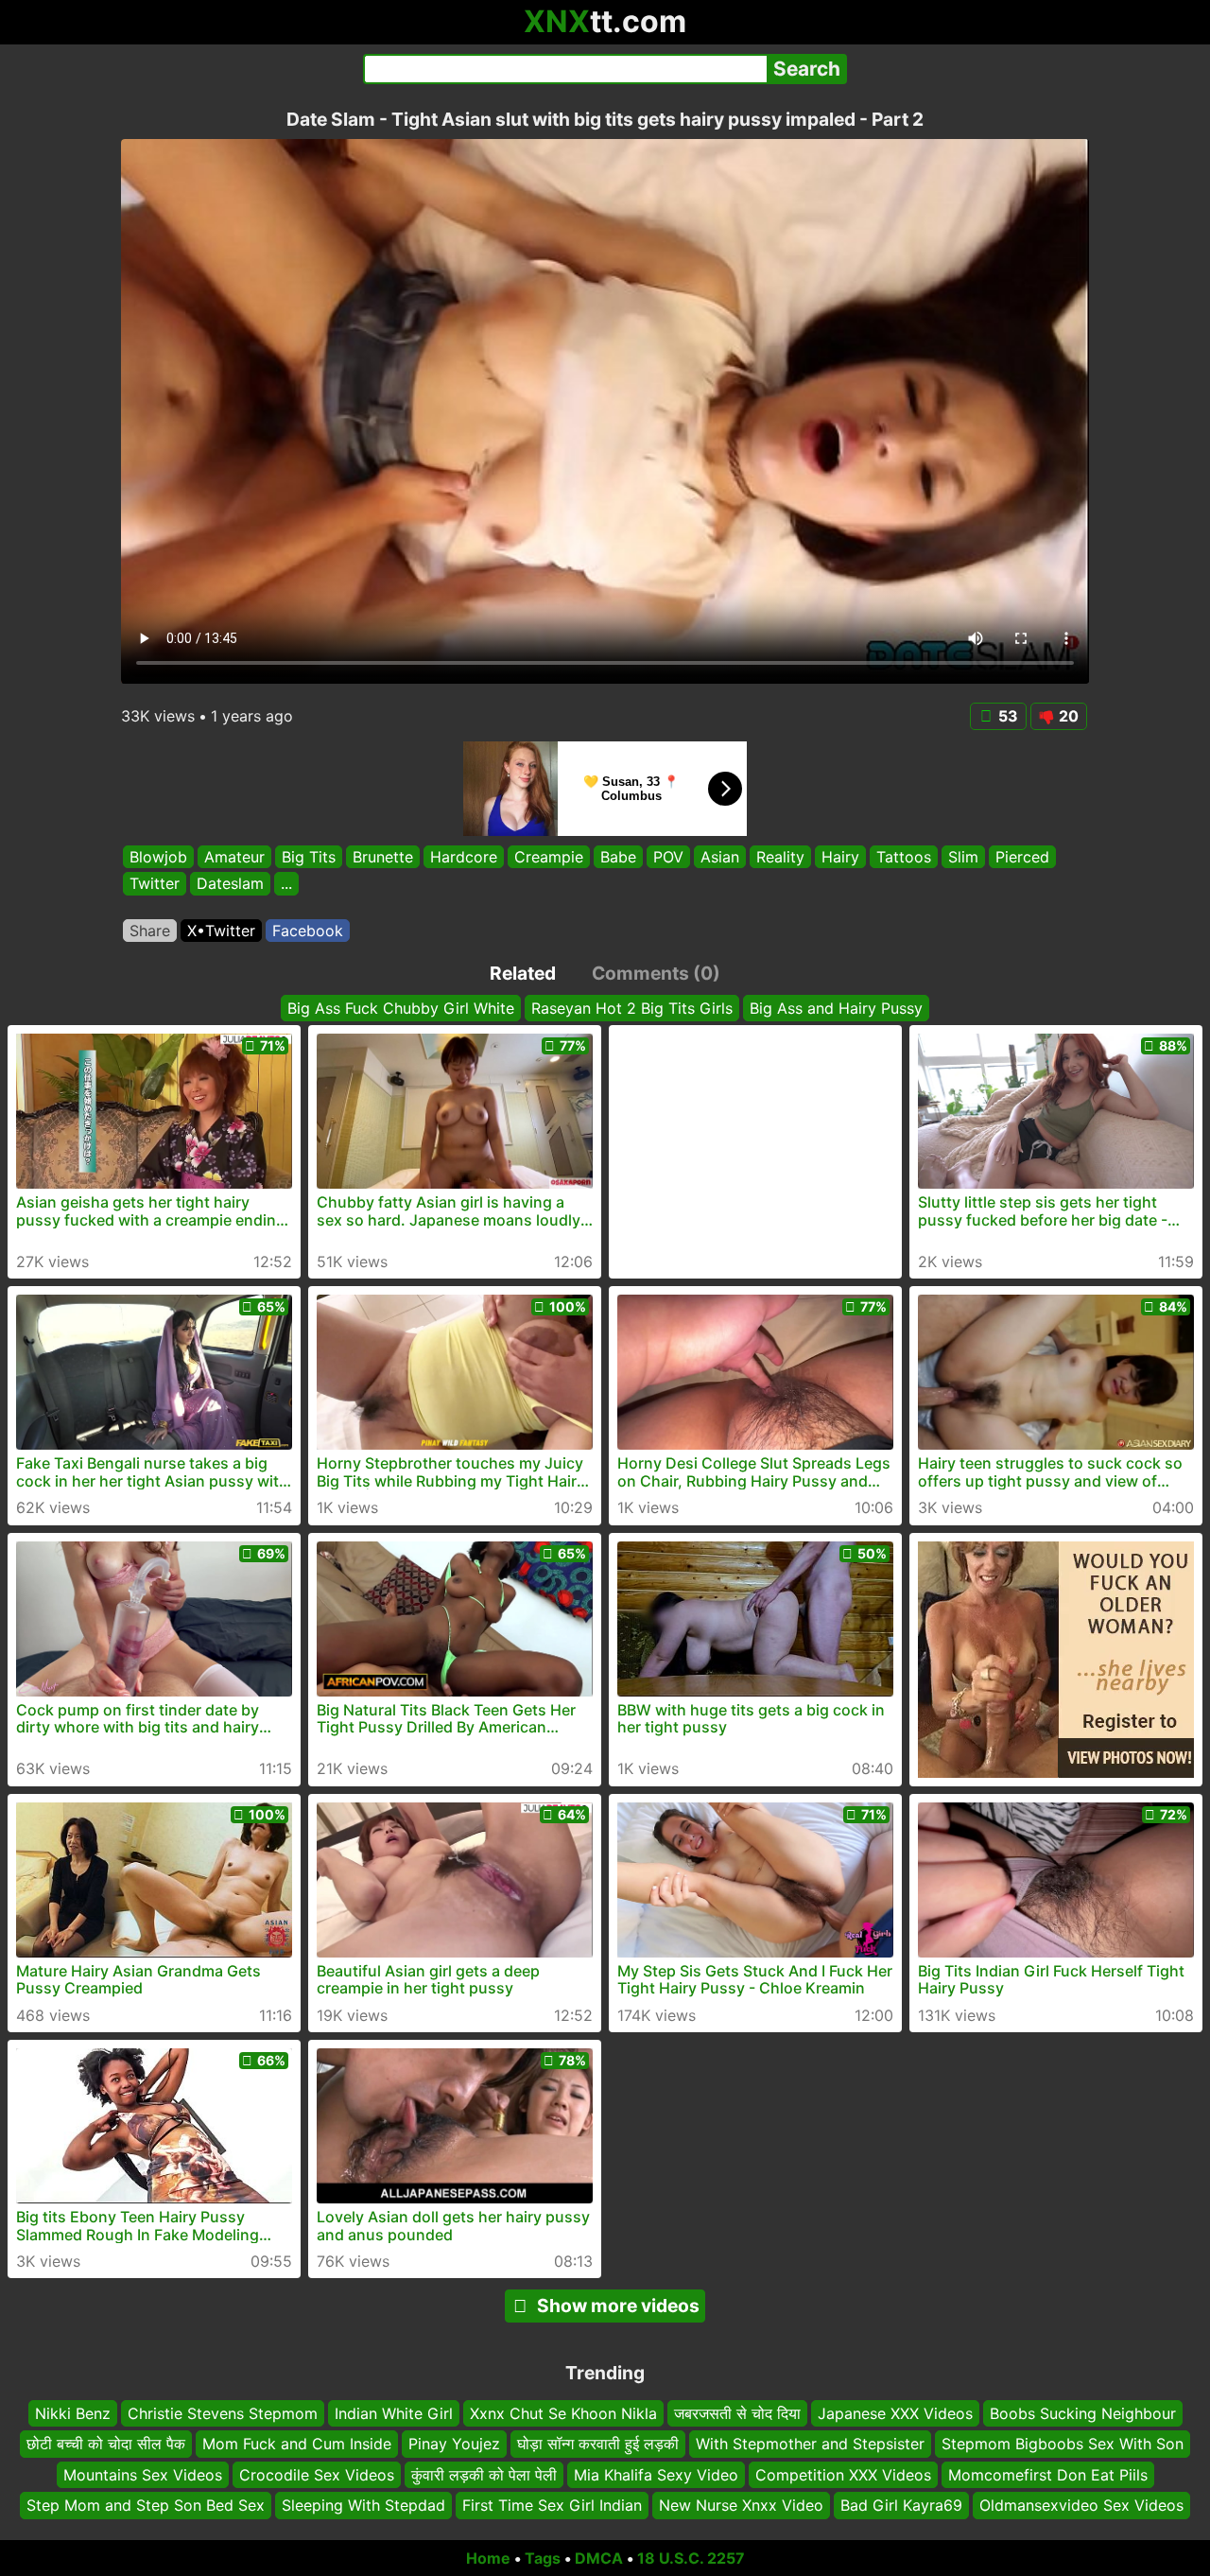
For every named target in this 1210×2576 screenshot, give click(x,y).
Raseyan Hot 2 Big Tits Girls (632, 1008)
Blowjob (158, 857)
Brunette (383, 857)
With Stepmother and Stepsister (810, 2444)
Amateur (234, 857)
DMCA (599, 2558)
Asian (720, 857)
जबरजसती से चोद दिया (737, 2413)
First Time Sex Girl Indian (552, 2505)
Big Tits (309, 857)
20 (1069, 716)
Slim (963, 857)
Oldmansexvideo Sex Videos (1081, 2505)
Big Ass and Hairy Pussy (836, 1008)
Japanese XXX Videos (895, 2413)
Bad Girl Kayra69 (901, 2505)
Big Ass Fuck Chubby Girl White (401, 1008)
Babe (618, 857)
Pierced (1022, 857)
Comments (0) (656, 973)
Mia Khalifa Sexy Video (656, 2474)
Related (523, 973)
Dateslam (230, 884)
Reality (780, 857)
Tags (543, 2558)
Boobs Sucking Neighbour (1083, 2413)
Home (488, 2558)
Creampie (549, 857)
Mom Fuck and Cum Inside (297, 2444)
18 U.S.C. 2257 (691, 2558)
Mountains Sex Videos (143, 2474)
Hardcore (464, 857)
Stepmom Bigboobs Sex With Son (1063, 2444)
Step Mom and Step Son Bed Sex (146, 2505)
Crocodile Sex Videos (317, 2474)
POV (668, 857)
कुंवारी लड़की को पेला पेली (484, 2474)
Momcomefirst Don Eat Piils (1048, 2474)
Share (150, 931)
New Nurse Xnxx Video (741, 2505)
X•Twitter (221, 931)
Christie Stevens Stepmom (223, 2413)
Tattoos (904, 857)
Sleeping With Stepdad (363, 2505)
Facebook (308, 931)
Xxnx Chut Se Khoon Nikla (563, 2413)
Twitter (155, 884)
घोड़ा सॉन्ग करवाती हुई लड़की (598, 2444)
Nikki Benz (73, 2413)
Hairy (840, 857)
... (286, 884)
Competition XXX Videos (843, 2474)
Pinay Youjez (454, 2444)
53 (1008, 716)
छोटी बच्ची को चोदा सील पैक (106, 2444)
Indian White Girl (394, 2413)
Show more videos (618, 2306)
